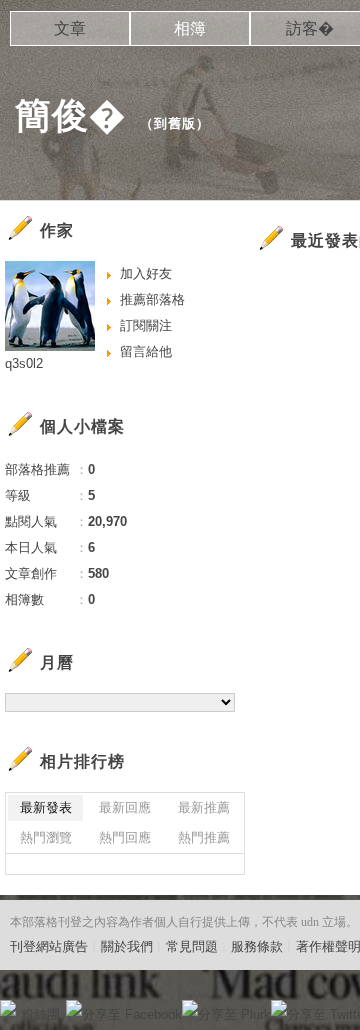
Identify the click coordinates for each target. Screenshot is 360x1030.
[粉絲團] (8, 1008)
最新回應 (125, 807)
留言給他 (146, 351)
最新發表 (46, 807)
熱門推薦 (204, 837)
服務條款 (257, 946)
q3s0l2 (24, 363)
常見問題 (192, 946)
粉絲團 (40, 1014)
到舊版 (175, 123)
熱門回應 (125, 837)
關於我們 (127, 946)
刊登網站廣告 (49, 946)
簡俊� (70, 115)
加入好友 (146, 273)
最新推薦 (204, 807)
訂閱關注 (146, 325)
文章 (70, 28)
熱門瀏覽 (46, 837)
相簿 (190, 28)
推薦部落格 (152, 299)
